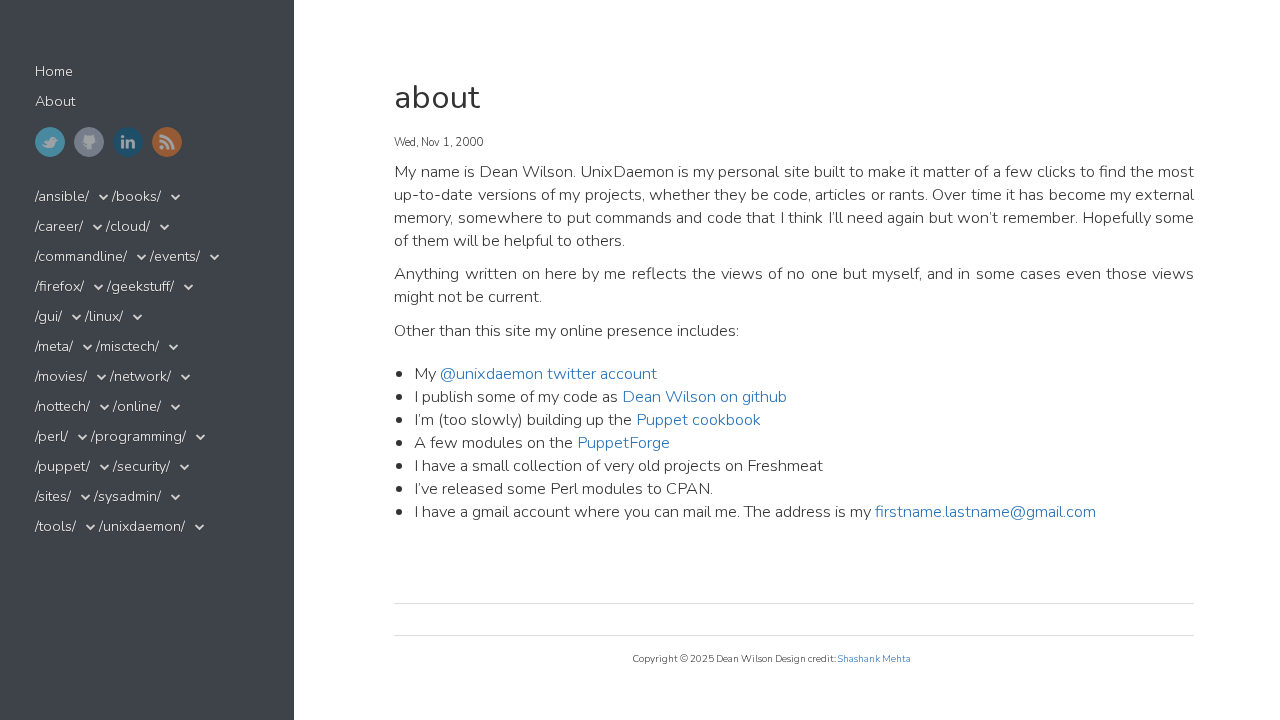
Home (54, 71)
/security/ (141, 466)
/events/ (175, 256)
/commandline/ (81, 256)
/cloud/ (128, 226)
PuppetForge (623, 442)
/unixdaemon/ (142, 526)
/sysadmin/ (127, 496)
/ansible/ (62, 196)
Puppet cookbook (698, 419)
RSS (167, 142)
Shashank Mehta (874, 658)
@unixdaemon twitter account (548, 373)
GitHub (89, 142)
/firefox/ (59, 286)
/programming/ (138, 436)
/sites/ (53, 496)
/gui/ (48, 316)
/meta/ (54, 346)
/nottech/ (62, 406)
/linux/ (104, 316)
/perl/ (51, 436)
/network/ (140, 376)
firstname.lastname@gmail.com (985, 511)
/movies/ (61, 376)
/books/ (136, 196)
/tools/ (55, 526)
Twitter (50, 142)
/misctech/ (127, 346)
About (55, 101)
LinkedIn (128, 142)
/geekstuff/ (140, 286)
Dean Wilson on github (704, 396)
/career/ (59, 226)
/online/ (137, 406)
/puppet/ (62, 466)
